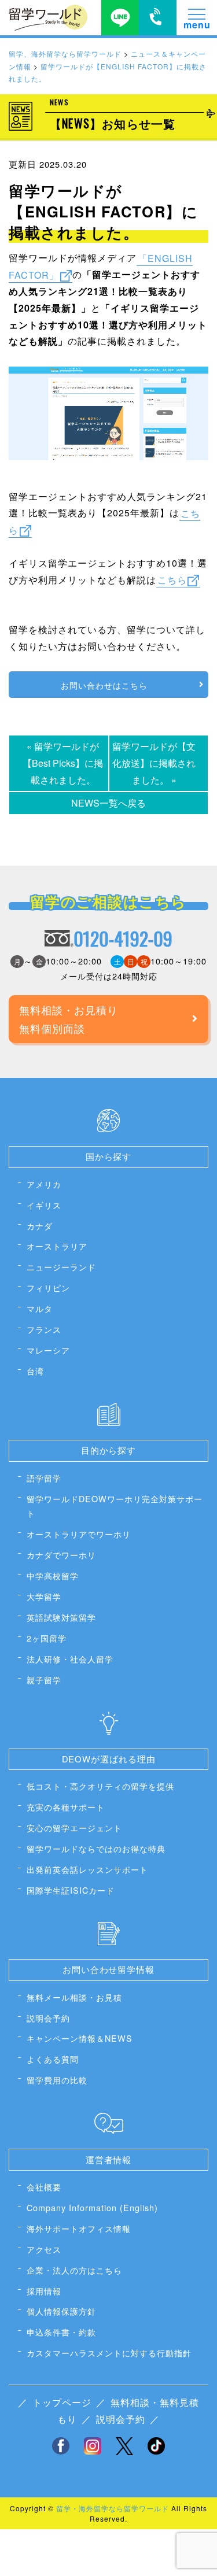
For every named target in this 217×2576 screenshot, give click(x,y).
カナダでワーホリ (61, 1555)
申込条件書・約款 (61, 2332)
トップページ (62, 2402)
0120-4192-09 (123, 938)
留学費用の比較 (57, 2080)
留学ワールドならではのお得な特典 (96, 1848)
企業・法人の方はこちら (74, 2270)
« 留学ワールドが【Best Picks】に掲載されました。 (63, 763)
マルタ (40, 1308)
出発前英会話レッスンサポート (87, 1869)
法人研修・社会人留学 (70, 1659)
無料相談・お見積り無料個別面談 (69, 1019)
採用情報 (44, 2291)
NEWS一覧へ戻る (108, 803)
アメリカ (44, 1184)
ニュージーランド (61, 1267)
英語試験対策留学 (61, 1617)
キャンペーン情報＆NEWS (80, 2038)
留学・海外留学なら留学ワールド (113, 2508)
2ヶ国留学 (47, 1638)
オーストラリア (57, 1246)
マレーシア (48, 1350)
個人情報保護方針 (61, 2311)
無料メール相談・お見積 (74, 1997)
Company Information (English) (92, 2207)
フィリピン (48, 1287)
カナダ (40, 1226)
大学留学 (44, 1596)
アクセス (44, 2249)
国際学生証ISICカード (71, 1890)
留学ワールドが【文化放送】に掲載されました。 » (154, 763)
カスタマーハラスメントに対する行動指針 (109, 2353)
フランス (44, 1329)
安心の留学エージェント (74, 1827)
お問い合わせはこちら (104, 685)
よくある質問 (53, 2059)
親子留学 (44, 1679)
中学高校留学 (53, 1575)
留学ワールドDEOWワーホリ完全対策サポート (115, 1506)
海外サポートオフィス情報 (79, 2228)
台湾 (35, 1371)
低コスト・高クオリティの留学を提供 (100, 1786)
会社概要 (44, 2187)
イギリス (44, 1205)
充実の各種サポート (66, 1807)
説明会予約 (48, 2018)
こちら (172, 580)
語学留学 (44, 1478)
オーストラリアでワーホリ (79, 1534)
